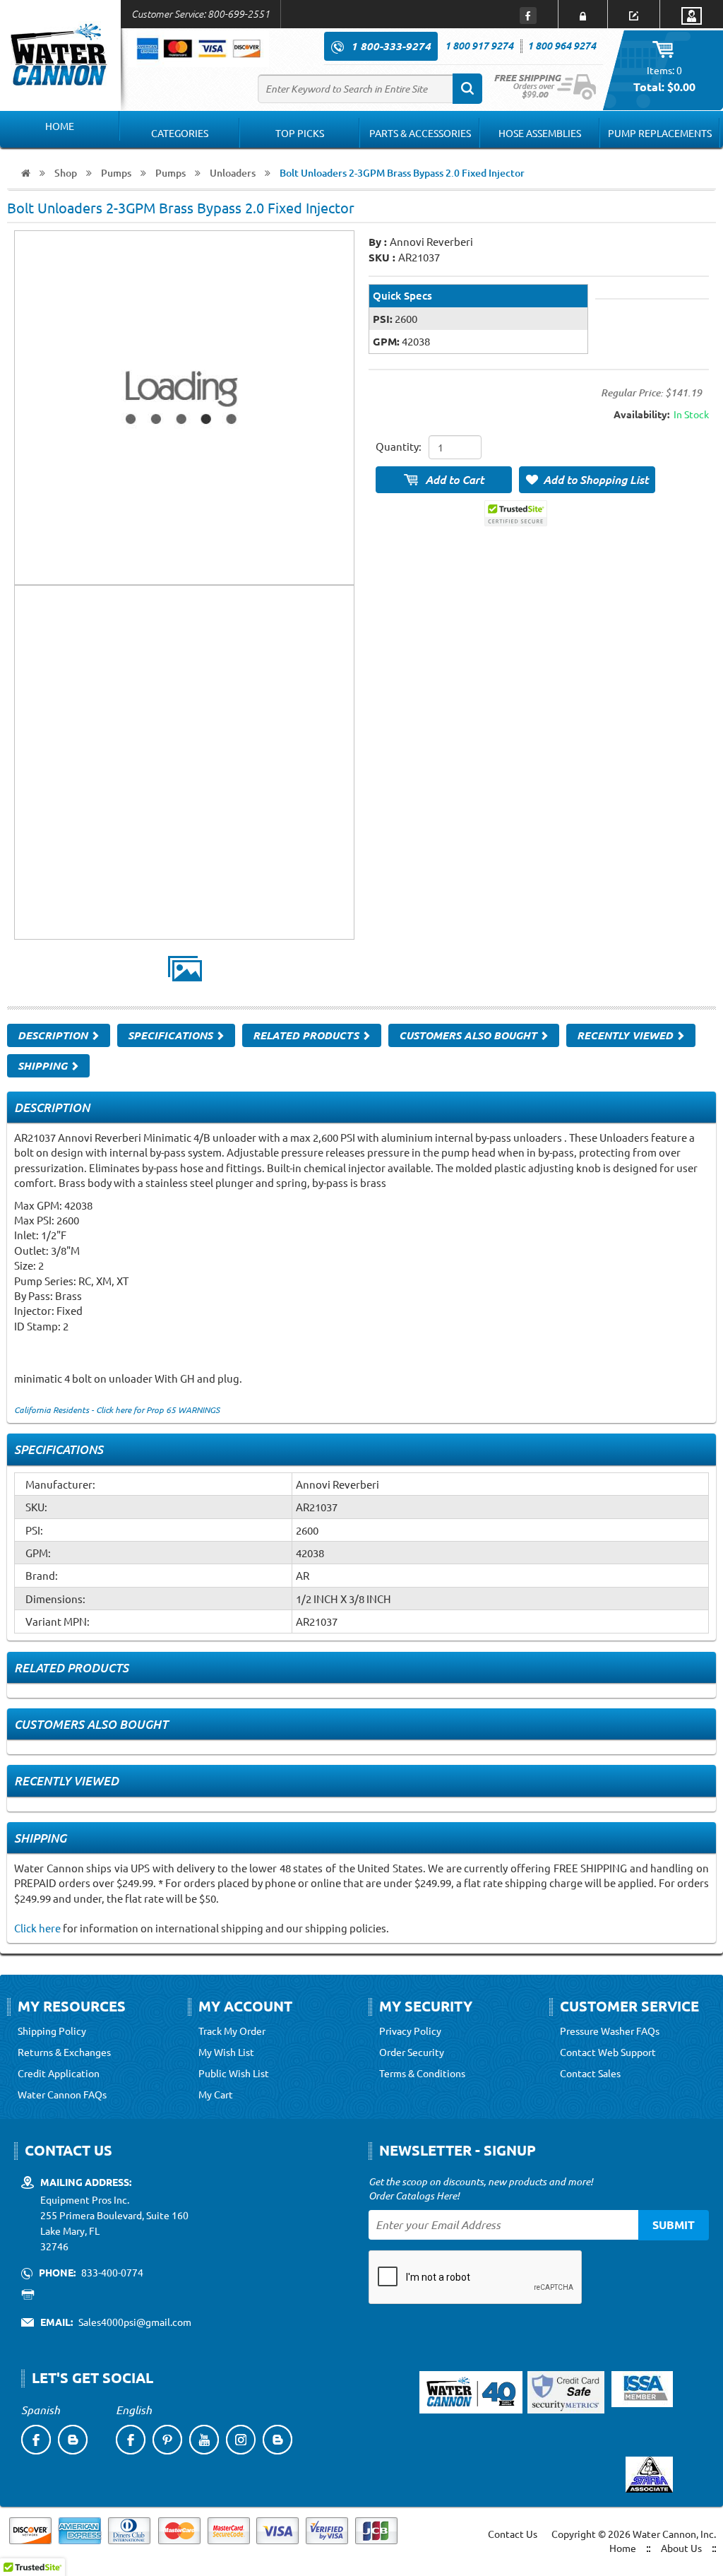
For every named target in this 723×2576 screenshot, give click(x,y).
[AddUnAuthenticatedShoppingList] (587, 480)
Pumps (116, 173)
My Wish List (226, 2052)
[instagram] (241, 2440)
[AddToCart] (444, 480)
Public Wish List (234, 2073)
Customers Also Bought (469, 1035)
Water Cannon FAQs (62, 2094)
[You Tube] (204, 2440)
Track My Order (232, 2031)
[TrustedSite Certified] (515, 513)
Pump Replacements (660, 133)
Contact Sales (590, 2073)
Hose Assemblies (540, 133)
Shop (66, 173)
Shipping (44, 1065)
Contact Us (513, 2534)
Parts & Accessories (420, 133)
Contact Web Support (608, 2052)
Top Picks (300, 133)
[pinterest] (167, 2440)
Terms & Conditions (422, 2073)
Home (60, 126)
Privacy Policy (410, 2031)
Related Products (307, 1035)
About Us (681, 2548)
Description (54, 1035)
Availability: (641, 414)
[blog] (73, 2440)
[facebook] (36, 2440)
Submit (674, 2225)
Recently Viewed (626, 1035)
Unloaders (233, 173)
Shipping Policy (52, 2031)
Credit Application (59, 2073)
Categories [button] (180, 133)
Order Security (412, 2052)
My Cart (216, 2094)
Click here (37, 1928)
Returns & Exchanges (64, 2052)
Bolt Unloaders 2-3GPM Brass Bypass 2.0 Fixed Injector (402, 173)
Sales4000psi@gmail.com (135, 2322)
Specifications (172, 1035)
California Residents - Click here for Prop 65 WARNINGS (117, 1410)
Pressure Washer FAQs (610, 2031)
